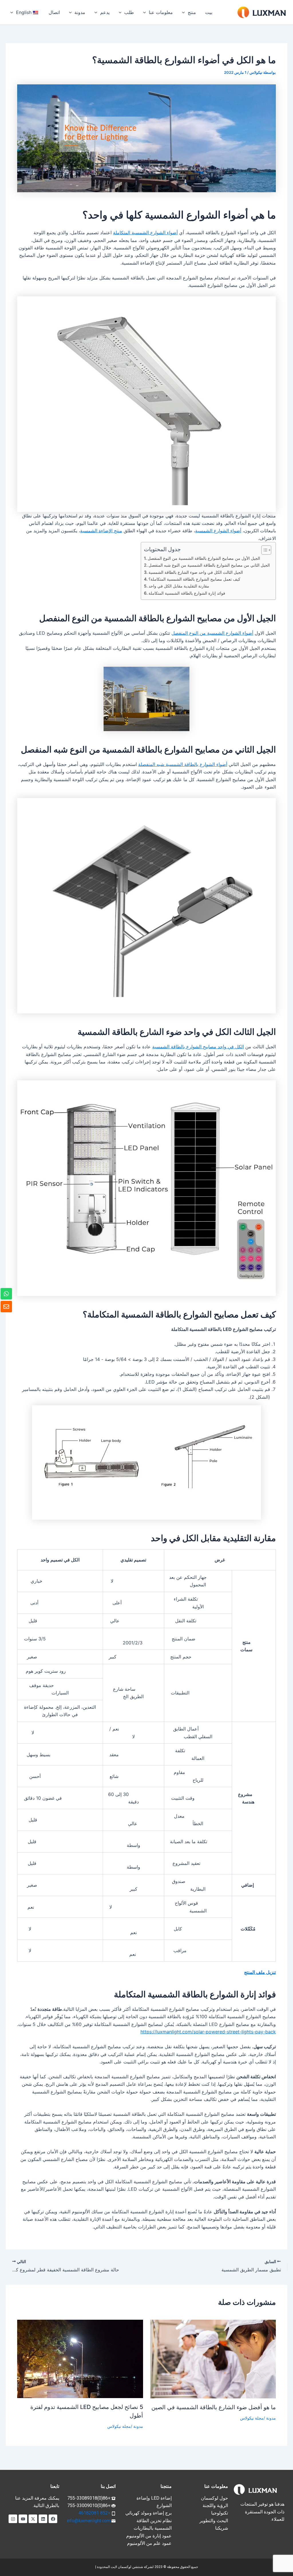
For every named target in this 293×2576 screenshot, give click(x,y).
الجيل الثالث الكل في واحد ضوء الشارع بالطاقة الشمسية (196, 572)
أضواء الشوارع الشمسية (218, 531)
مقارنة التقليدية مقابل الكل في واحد (179, 586)
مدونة (271, 2418)
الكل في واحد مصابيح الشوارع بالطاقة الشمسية (198, 1047)
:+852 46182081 (95, 2513)
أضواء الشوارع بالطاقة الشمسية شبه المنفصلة (183, 764)
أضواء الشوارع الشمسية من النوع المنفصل (212, 633)
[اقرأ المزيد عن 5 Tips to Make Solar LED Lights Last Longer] (80, 2358)
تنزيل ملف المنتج (260, 1972)
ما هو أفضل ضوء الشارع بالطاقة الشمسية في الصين (214, 2407)
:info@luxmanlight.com (89, 2521)
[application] (185, 12)
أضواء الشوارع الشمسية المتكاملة (145, 233)
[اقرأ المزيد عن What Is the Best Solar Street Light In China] (213, 2359)
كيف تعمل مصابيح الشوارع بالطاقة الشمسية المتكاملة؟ (194, 579)
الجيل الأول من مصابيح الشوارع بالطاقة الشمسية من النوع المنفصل (204, 558)
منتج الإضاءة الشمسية (101, 531)
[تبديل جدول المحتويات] (263, 550)
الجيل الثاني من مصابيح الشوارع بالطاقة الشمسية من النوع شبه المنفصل (209, 565)
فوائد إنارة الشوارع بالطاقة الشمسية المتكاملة (187, 593)
